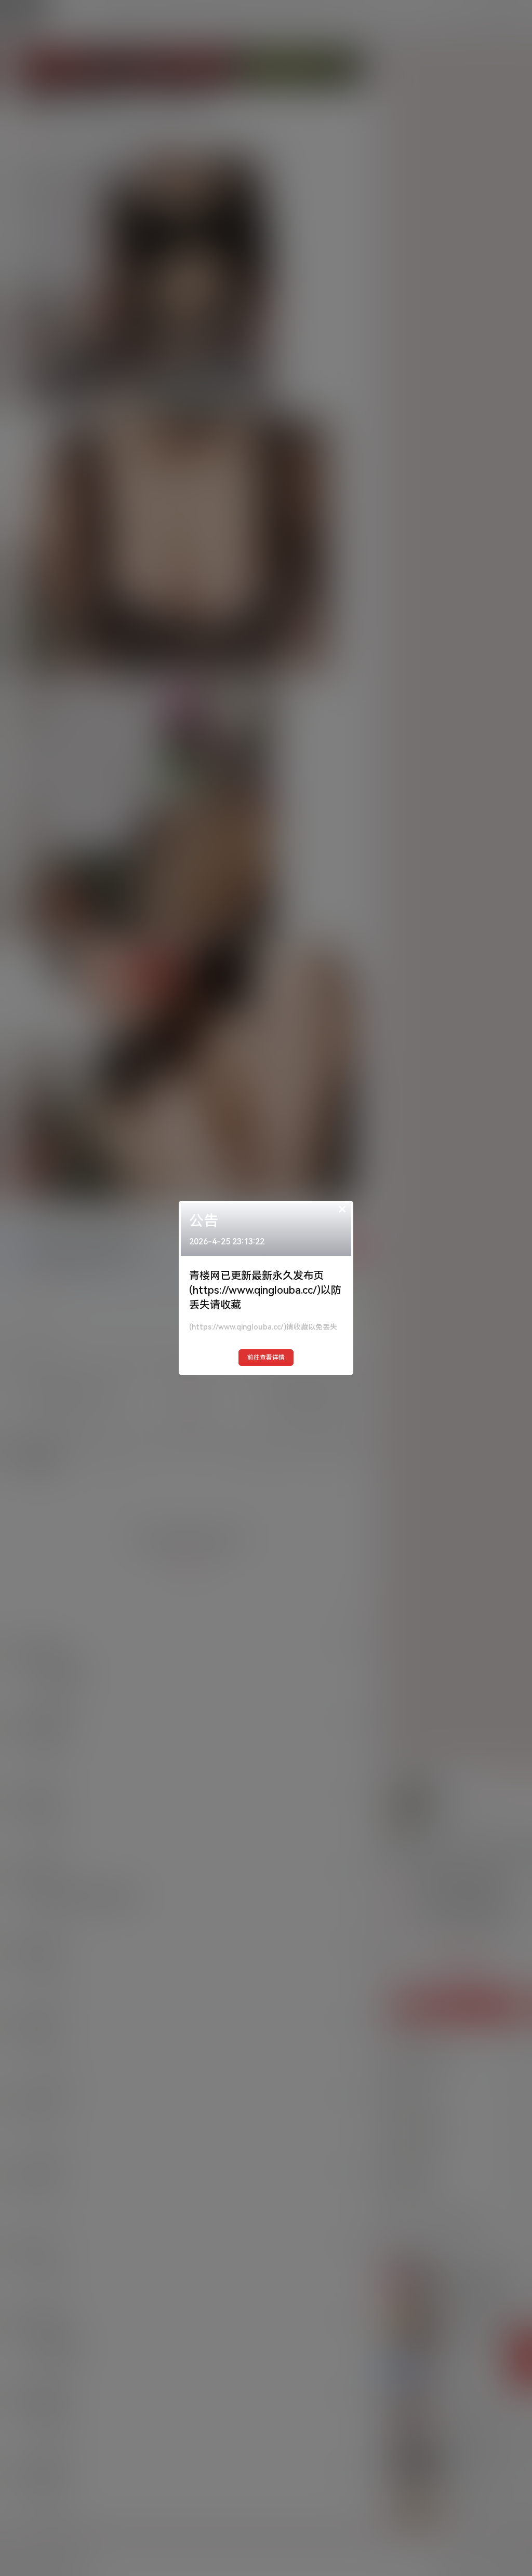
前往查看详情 (266, 1358)
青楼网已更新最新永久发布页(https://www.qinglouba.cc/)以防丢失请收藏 (265, 1290)
